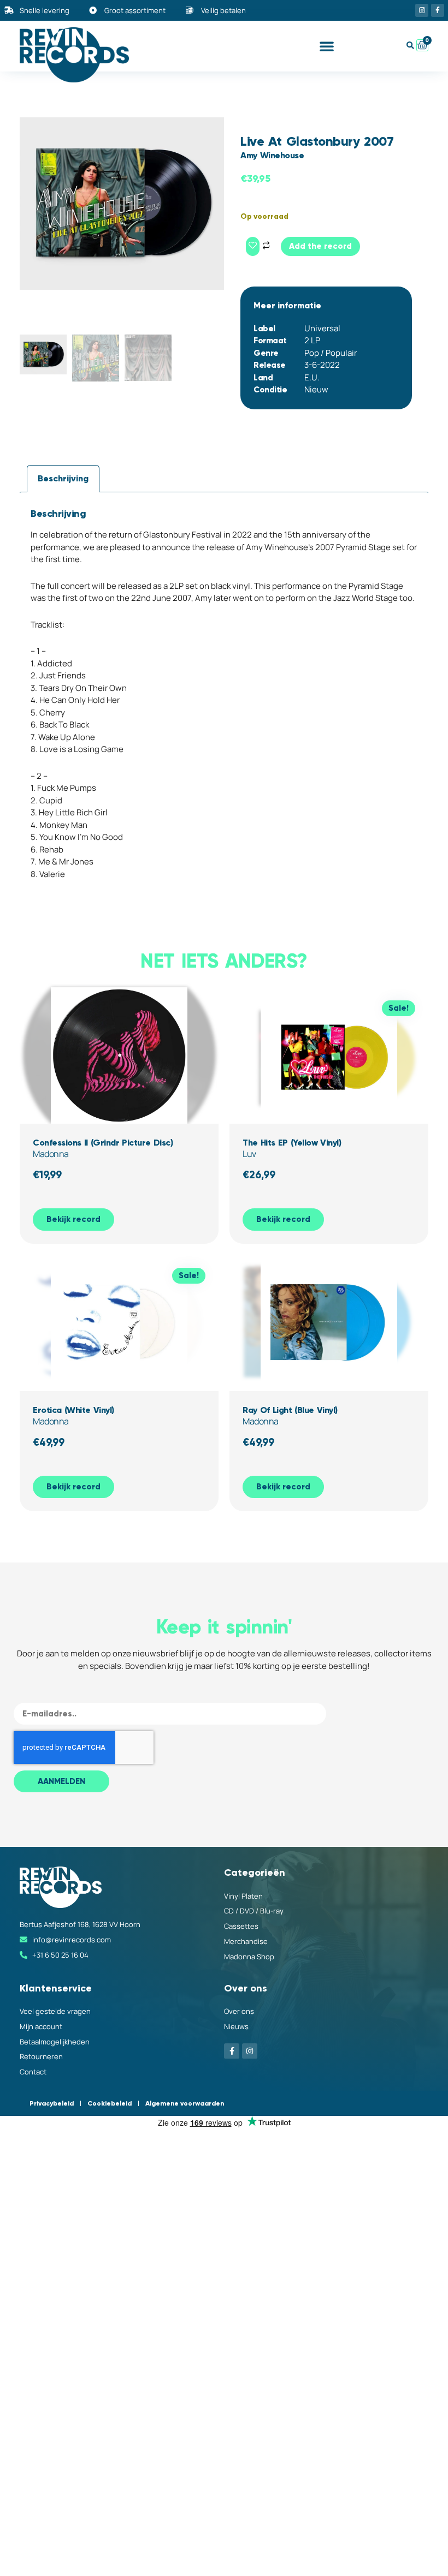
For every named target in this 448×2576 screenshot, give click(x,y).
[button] (327, 46)
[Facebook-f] (438, 10)
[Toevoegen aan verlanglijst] (253, 246)
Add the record (320, 246)
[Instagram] (422, 10)
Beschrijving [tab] (63, 478)
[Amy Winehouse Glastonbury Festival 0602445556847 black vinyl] (122, 204)
